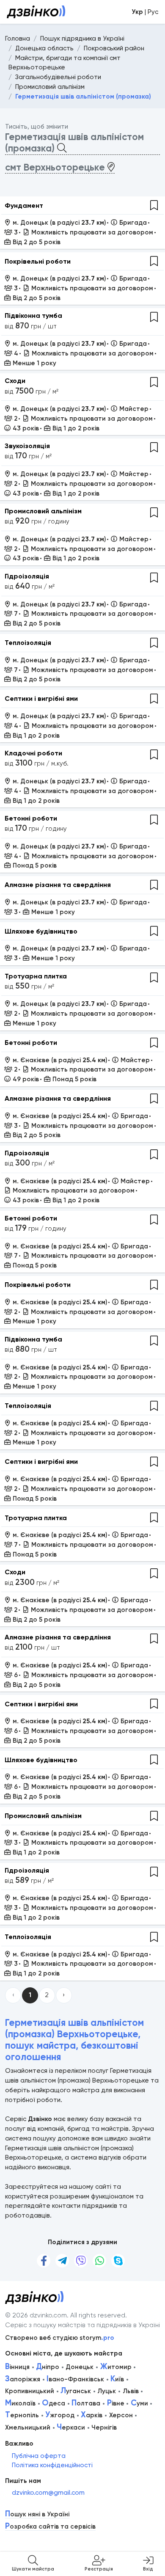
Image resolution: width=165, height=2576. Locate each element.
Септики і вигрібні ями (41, 698)
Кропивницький (30, 2391)
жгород (60, 2415)
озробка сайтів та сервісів (50, 2527)
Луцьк (107, 2391)
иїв (117, 2379)
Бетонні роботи (31, 818)
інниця (17, 2367)
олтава (86, 2403)
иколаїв (20, 2403)
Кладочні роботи (33, 753)
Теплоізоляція (28, 643)
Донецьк (80, 2367)
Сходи (15, 381)
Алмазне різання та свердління (58, 885)
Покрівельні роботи (38, 261)
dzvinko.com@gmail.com (48, 2493)
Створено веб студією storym (60, 2338)
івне (116, 2403)
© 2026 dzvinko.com (36, 2315)
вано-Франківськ (75, 2379)
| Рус (145, 12)
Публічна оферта (39, 2456)
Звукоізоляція (27, 446)
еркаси (71, 2427)
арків (92, 2415)
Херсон (121, 2415)
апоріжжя (23, 2379)
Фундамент (24, 205)
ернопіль (22, 2415)
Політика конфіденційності (52, 2465)
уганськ (76, 2391)
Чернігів (104, 2427)
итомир (116, 2367)
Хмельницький (28, 2427)
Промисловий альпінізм (43, 511)
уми (139, 2403)
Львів (131, 2391)
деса (54, 2403)
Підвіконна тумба (33, 315)
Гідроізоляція (27, 576)
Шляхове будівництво (41, 931)
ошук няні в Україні (37, 2514)
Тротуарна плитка (36, 976)
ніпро (48, 2367)
